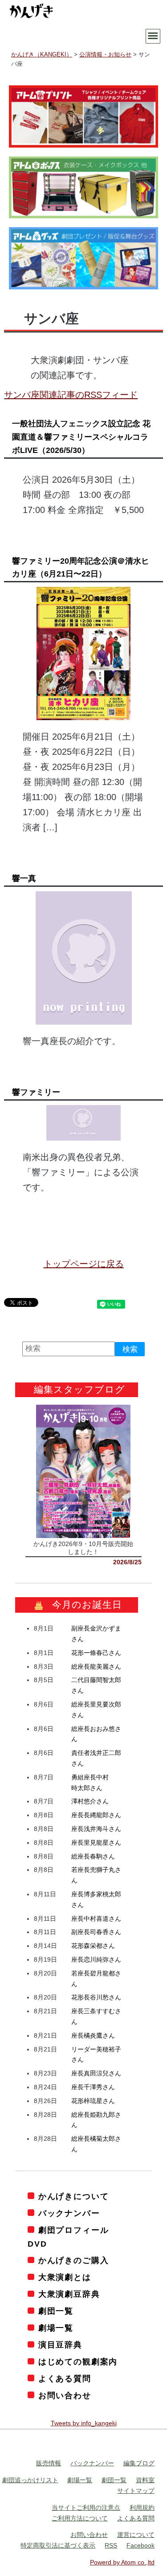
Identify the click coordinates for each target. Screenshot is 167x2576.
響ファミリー (36, 1092)
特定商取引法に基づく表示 (58, 2545)
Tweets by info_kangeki (84, 2423)
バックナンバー (69, 2213)
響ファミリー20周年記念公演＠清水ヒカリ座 (81, 568)
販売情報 (49, 2463)
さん (96, 1653)
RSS (111, 2545)
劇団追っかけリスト (30, 2480)
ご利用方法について (80, 2518)
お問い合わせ (65, 2396)
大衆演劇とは (65, 2277)
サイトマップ (136, 2491)
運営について (136, 2535)
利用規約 (142, 2508)
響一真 (24, 878)
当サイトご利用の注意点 (86, 2508)
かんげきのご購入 (73, 2260)
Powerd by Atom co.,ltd (122, 2562)
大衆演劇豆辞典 (69, 2294)
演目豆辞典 (60, 2345)
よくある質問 (65, 2379)
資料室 (145, 2480)
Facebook (141, 2545)
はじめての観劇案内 (78, 2362)
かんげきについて (73, 2196)
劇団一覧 (56, 2311)
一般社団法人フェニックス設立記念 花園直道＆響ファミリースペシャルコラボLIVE (81, 437)
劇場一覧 (56, 2328)
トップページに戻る (84, 1264)
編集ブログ (139, 2463)
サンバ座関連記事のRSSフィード (71, 395)
